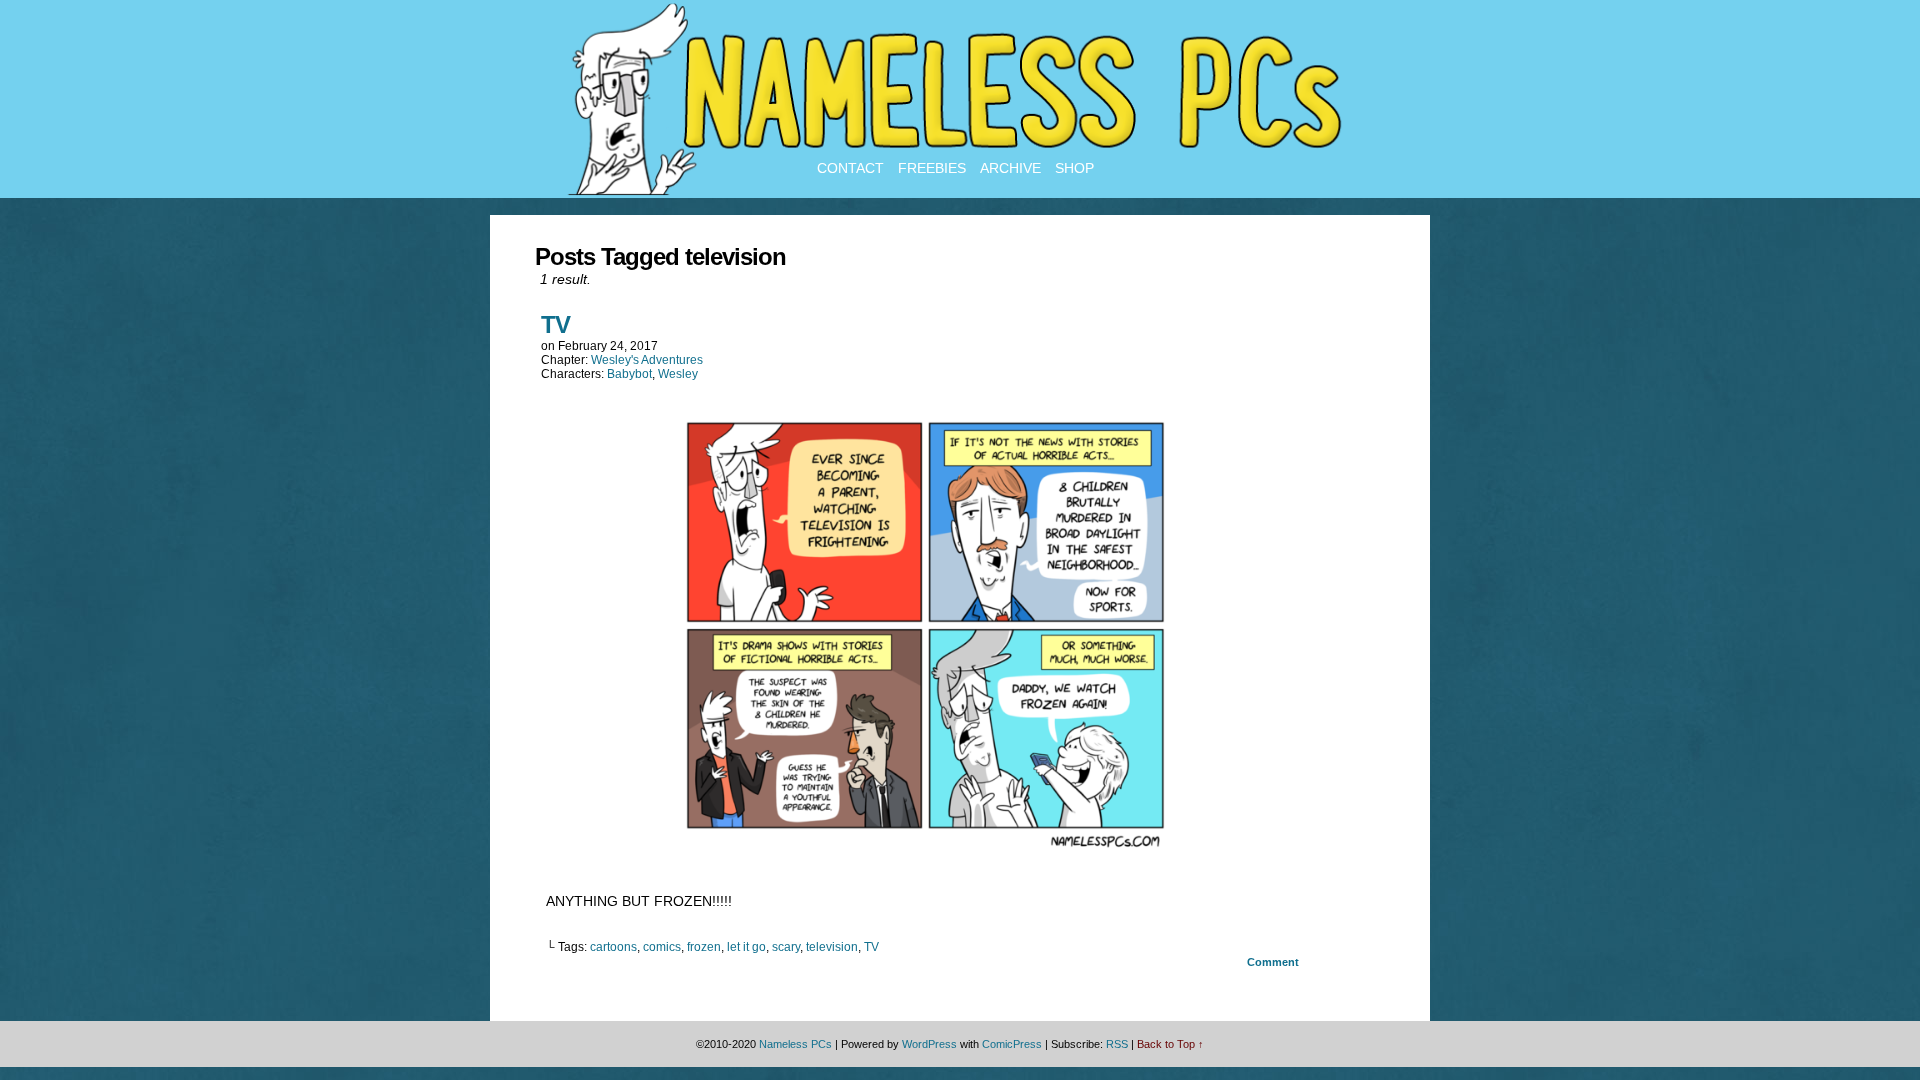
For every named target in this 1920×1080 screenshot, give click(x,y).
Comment (1274, 962)
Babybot (629, 374)
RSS (1117, 1044)
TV (555, 324)
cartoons (613, 947)
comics (662, 947)
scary (786, 947)
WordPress (929, 1044)
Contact (850, 168)
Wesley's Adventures (647, 360)
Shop (1074, 168)
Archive (1010, 168)
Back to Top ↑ (1170, 1044)
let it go (746, 947)
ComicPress (1012, 1044)
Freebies (932, 168)
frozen (704, 947)
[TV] (925, 850)
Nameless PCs (795, 1044)
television (832, 947)
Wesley (678, 374)
